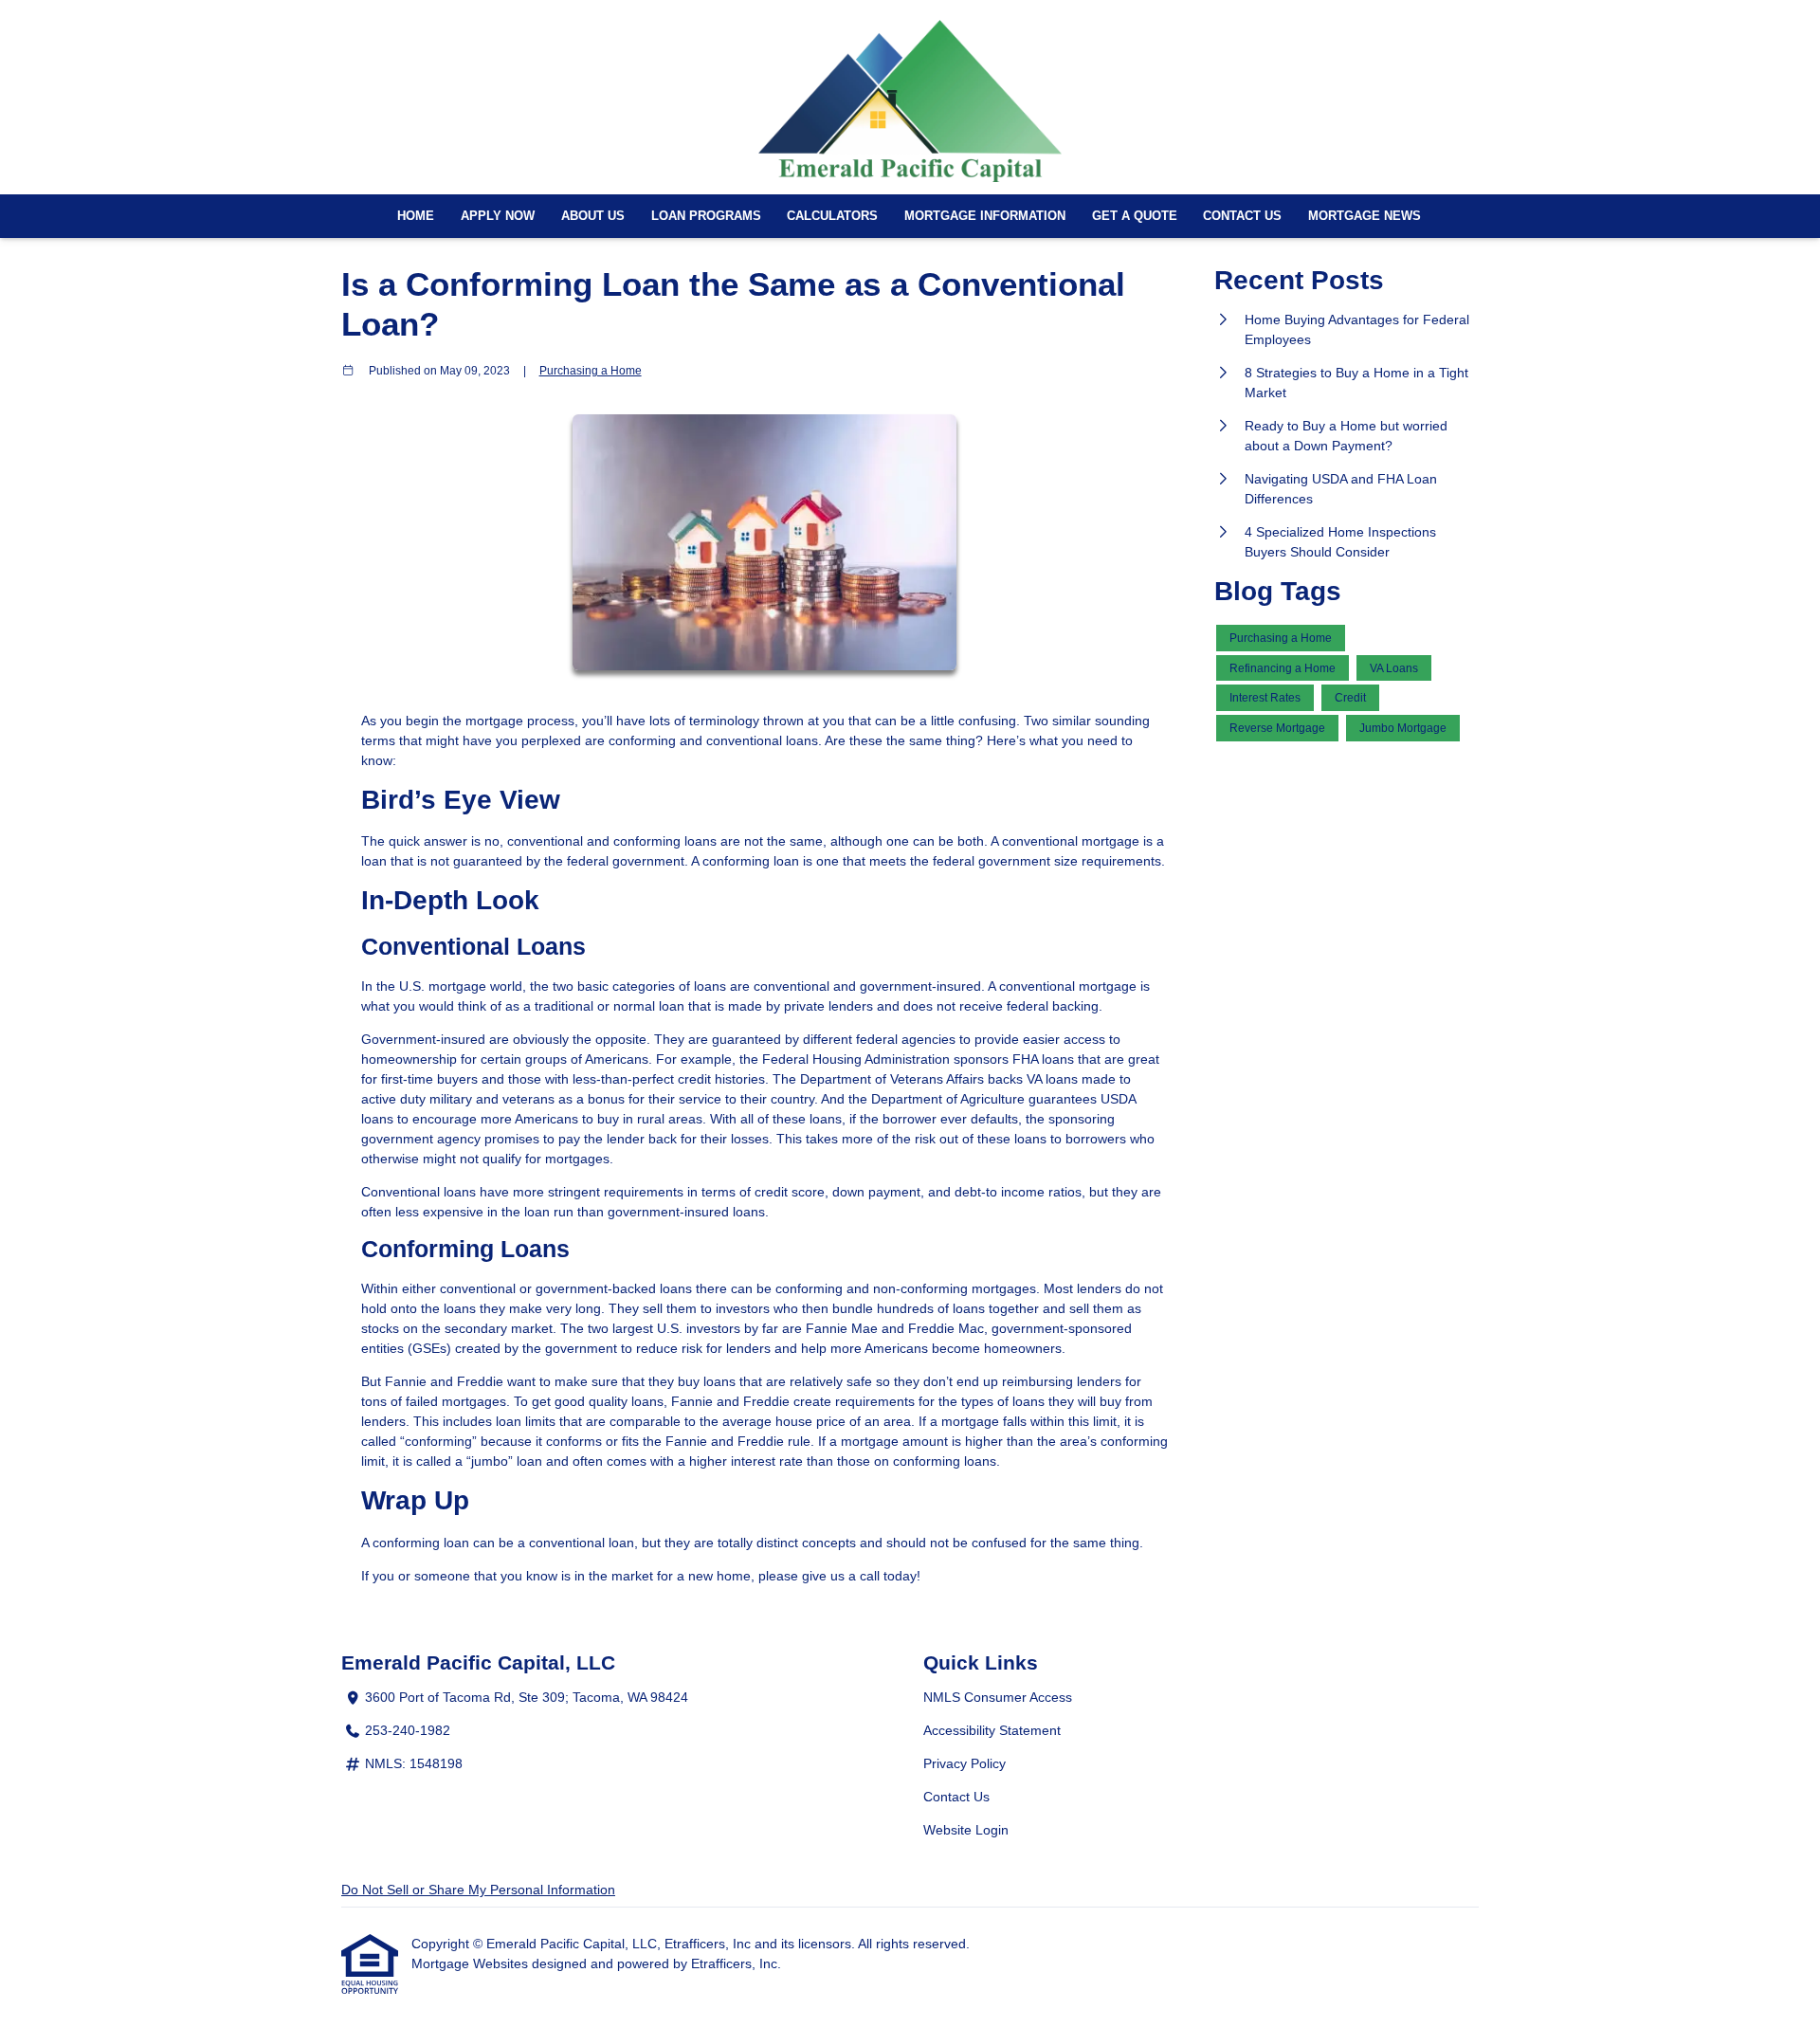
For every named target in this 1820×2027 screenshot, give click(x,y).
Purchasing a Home (591, 370)
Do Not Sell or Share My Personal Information (478, 1890)
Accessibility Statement (992, 1730)
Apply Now (498, 216)
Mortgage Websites (472, 1963)
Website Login (966, 1830)
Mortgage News (1365, 216)
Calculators (832, 216)
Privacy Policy (965, 1763)
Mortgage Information (985, 216)
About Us (593, 216)
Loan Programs (706, 216)
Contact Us (1242, 216)
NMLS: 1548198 (414, 1763)
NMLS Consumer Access (998, 1697)
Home (416, 216)
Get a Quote (1135, 216)
